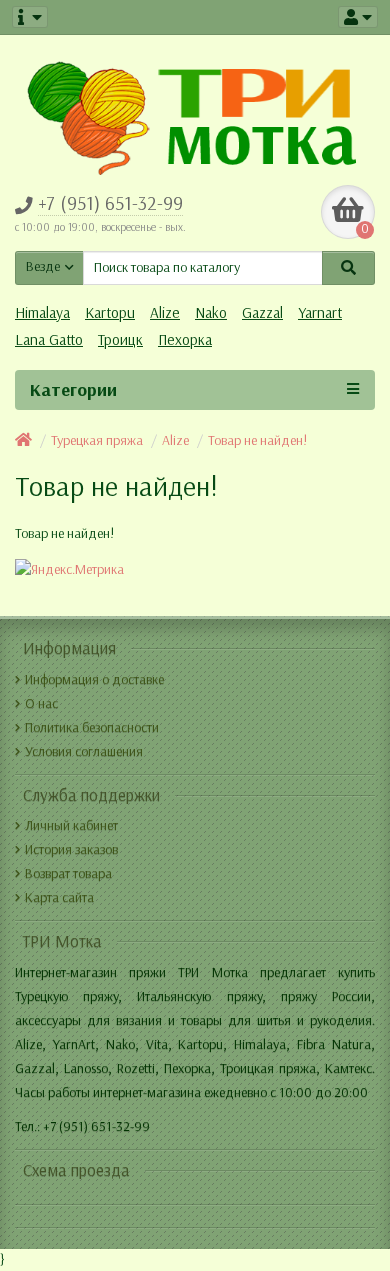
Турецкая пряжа (97, 440)
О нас (41, 703)
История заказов (71, 849)
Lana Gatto (49, 340)
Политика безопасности (92, 727)
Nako (211, 313)
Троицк (120, 340)
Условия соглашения (84, 751)
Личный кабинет (71, 825)
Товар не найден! (257, 440)
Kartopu (110, 313)
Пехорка (185, 340)
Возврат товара (68, 873)
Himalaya (42, 313)
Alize (165, 313)
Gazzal (262, 313)
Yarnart (320, 313)
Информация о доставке (94, 679)
